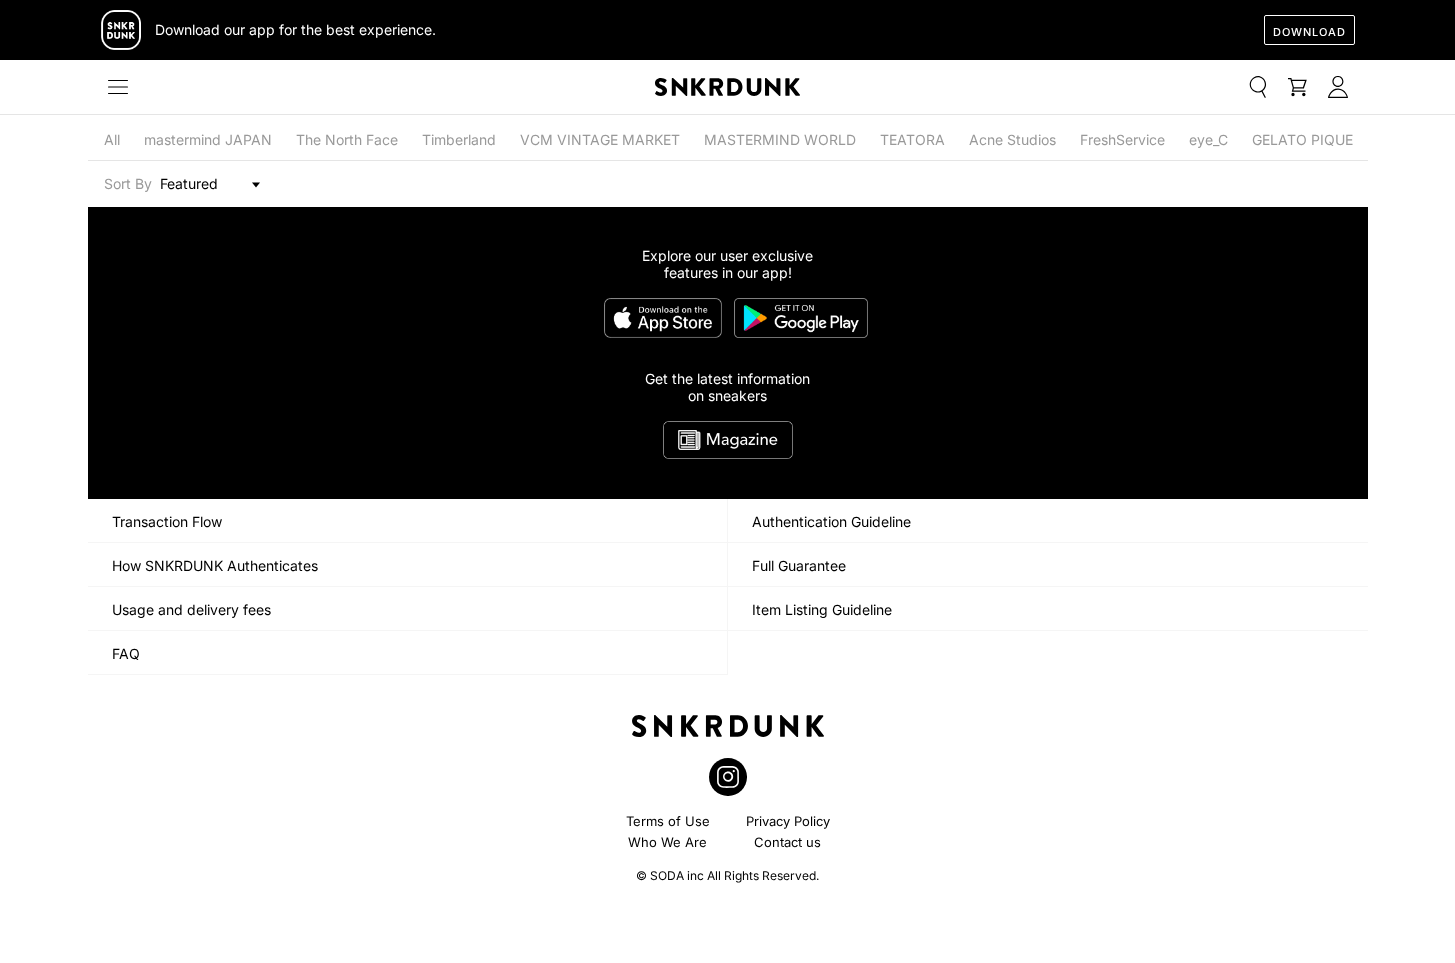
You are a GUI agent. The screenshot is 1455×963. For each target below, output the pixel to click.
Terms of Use (668, 821)
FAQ (126, 653)
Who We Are (667, 842)
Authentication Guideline (831, 521)
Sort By (128, 183)
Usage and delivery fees (191, 609)
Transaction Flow (167, 521)
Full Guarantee (799, 565)
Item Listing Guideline (822, 609)
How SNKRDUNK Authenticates (215, 565)
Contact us (787, 842)
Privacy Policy (788, 821)
